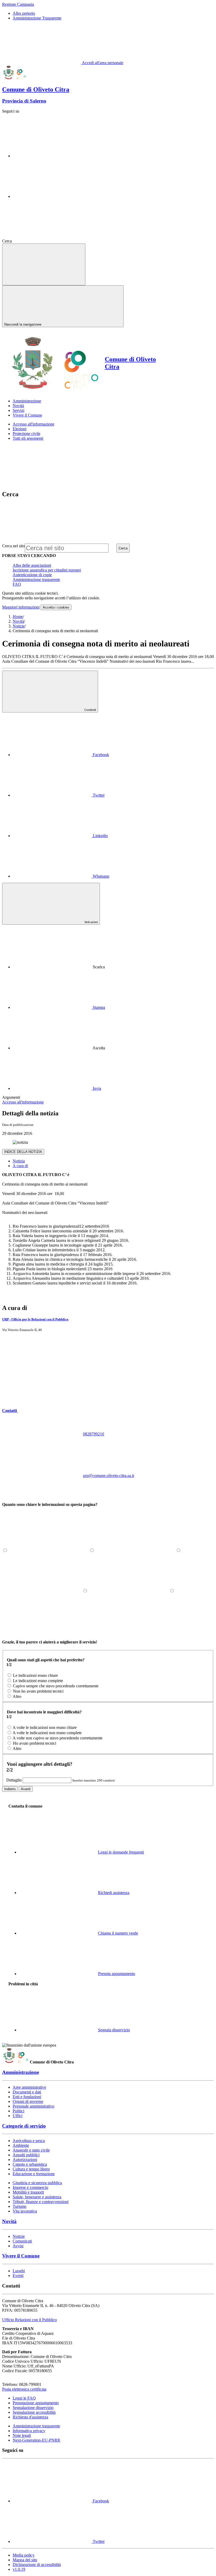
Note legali (22, 2435)
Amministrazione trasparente (36, 580)
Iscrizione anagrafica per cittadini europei (47, 570)
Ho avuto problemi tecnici (35, 1743)
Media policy (24, 2555)
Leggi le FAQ (24, 2398)
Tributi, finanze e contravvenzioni (41, 2202)
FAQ (17, 584)
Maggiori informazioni (21, 607)
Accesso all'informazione (33, 424)
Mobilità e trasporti (28, 2192)
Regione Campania (18, 4)
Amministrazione (21, 2072)
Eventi (18, 2276)
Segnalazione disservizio (33, 2408)
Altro (17, 1696)
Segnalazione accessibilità (34, 2412)
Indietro (10, 1789)
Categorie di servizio (24, 2126)
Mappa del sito (25, 2560)
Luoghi (19, 2271)
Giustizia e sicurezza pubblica (37, 2183)
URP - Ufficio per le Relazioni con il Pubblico (35, 1319)
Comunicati (22, 2241)
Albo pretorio (24, 13)
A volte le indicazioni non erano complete (47, 1733)
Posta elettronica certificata (24, 2389)
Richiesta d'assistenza (30, 2417)
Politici (18, 2111)
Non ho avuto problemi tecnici (38, 1691)
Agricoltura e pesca (29, 2141)
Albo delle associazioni (32, 565)
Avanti (26, 1789)
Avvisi (18, 2246)
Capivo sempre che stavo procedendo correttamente (56, 1686)
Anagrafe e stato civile (31, 2150)
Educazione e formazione (34, 2174)
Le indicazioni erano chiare (35, 1675)
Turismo (19, 2206)
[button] (50, 1411)
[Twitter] (52, 196)
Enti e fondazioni (27, 2097)
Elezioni (19, 429)
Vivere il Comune (21, 2256)
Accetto (56, 607)
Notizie (19, 626)
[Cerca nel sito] (52, 241)
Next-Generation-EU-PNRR (36, 2440)
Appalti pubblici (26, 2155)
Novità (18, 621)
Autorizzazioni (25, 2160)
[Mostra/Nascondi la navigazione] (44, 264)
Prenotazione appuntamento (36, 2403)
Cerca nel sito (13, 546)
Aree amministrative (29, 2087)
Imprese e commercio (30, 2187)
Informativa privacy (29, 2431)
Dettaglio (14, 1780)
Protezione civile (26, 434)
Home (18, 617)
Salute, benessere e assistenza (37, 2197)
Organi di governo (28, 2101)
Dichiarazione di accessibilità (37, 2565)
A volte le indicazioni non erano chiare (45, 1727)
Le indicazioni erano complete (38, 1681)
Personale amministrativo (33, 2106)
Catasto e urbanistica (30, 2164)
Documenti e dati (27, 2092)
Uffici (18, 2116)
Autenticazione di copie (32, 575)
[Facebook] (52, 156)
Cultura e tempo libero (31, 2169)
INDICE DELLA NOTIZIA (23, 1152)
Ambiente (21, 2145)
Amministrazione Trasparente (37, 18)
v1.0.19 (19, 2569)
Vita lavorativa (25, 2211)
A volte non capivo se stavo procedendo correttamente (58, 1738)
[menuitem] (61, 755)
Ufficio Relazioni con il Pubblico (30, 2320)
